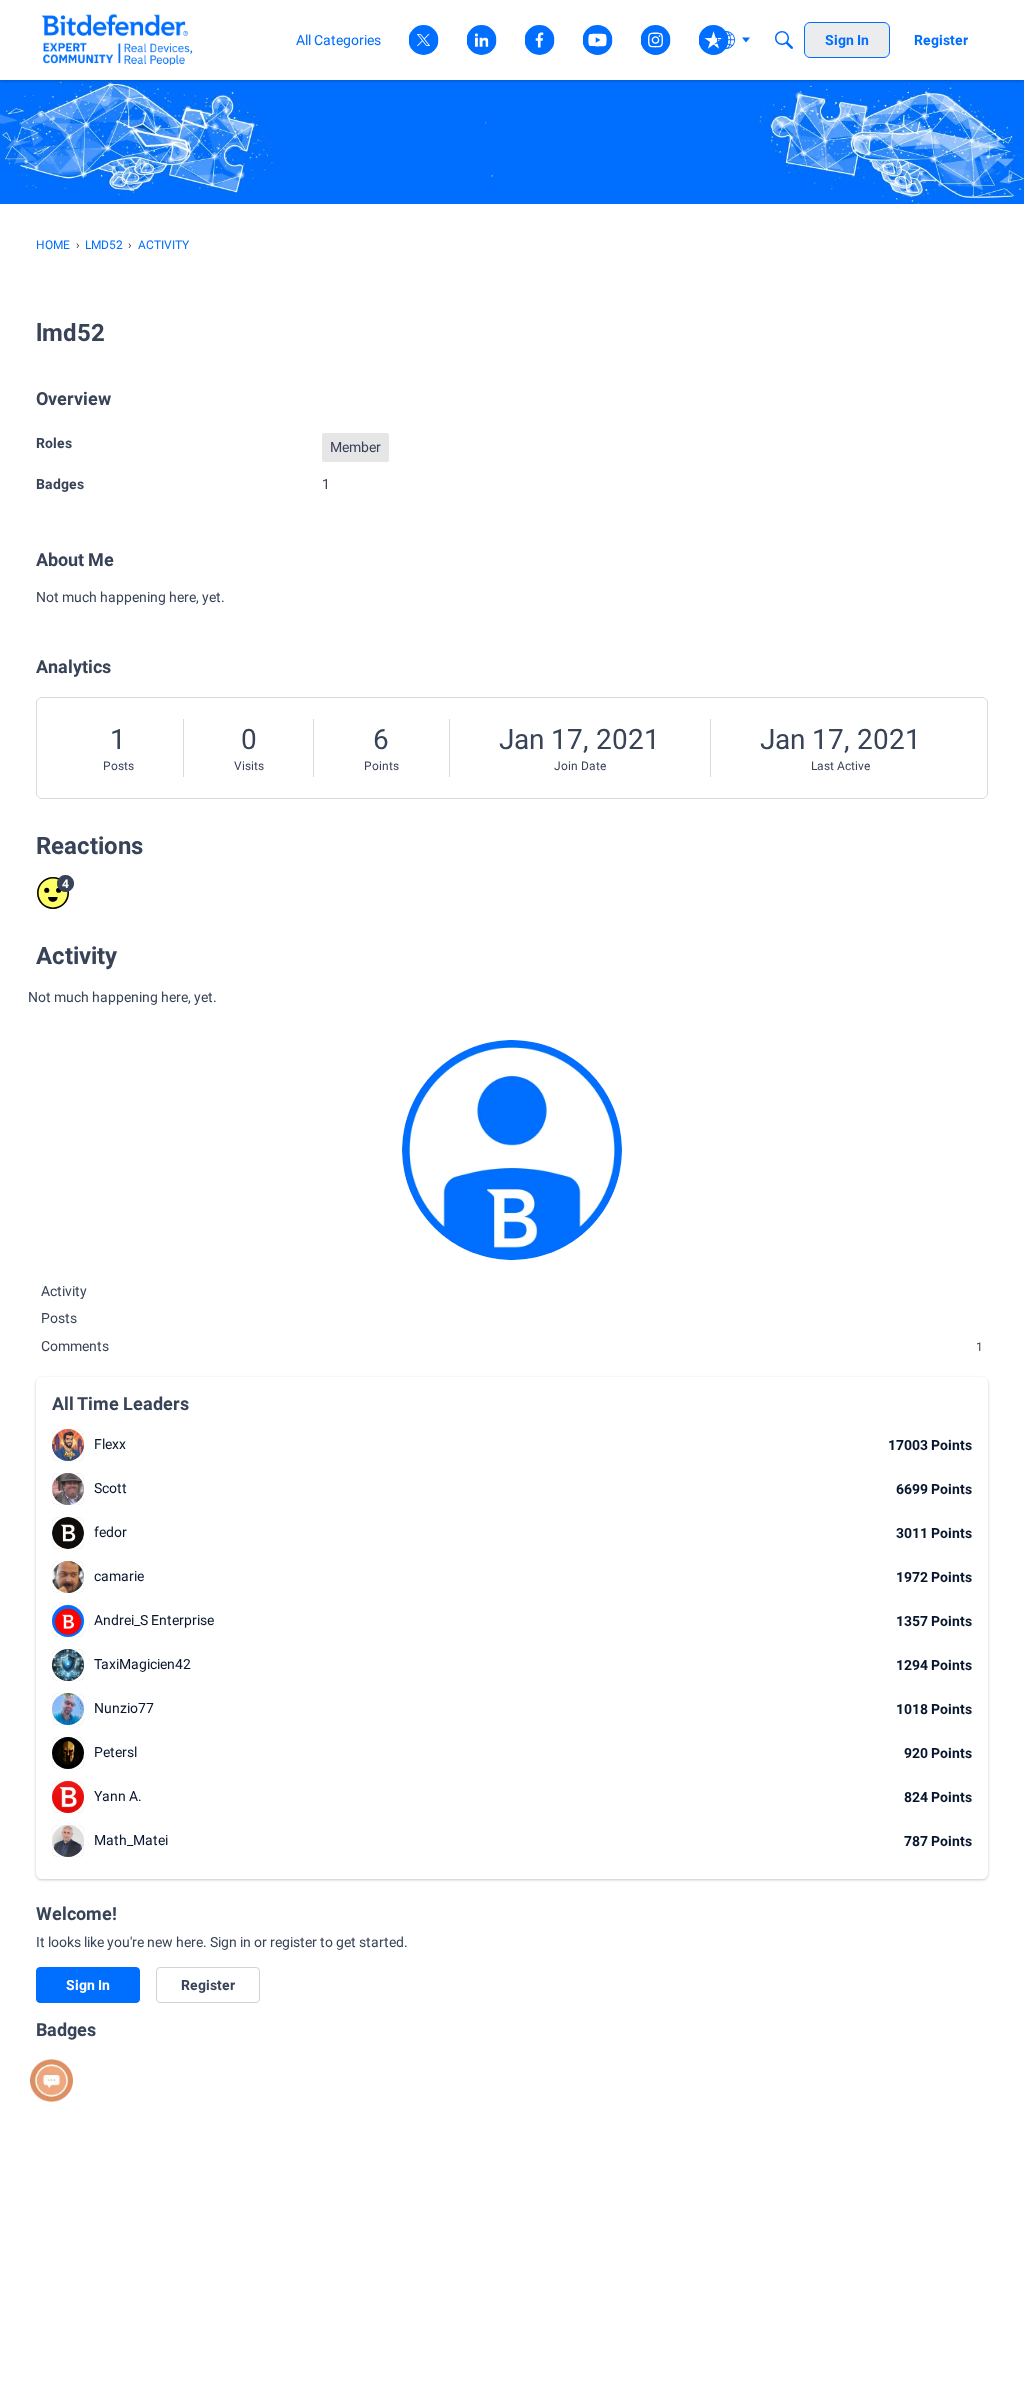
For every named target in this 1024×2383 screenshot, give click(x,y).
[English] (117, 39)
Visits (249, 766)
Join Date (580, 766)
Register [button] (208, 1985)
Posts (118, 766)
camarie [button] (119, 1576)
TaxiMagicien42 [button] (142, 1664)
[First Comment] (51, 2080)
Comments (512, 1346)
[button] (68, 1445)
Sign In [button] (88, 1985)
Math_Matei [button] (131, 1840)
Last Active (840, 766)
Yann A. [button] (118, 1796)
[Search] (784, 40)
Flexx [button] (110, 1444)
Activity (64, 1291)
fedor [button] (110, 1532)
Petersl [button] (115, 1752)
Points (381, 766)
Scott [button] (110, 1488)
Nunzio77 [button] (124, 1708)
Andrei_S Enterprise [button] (154, 1620)
